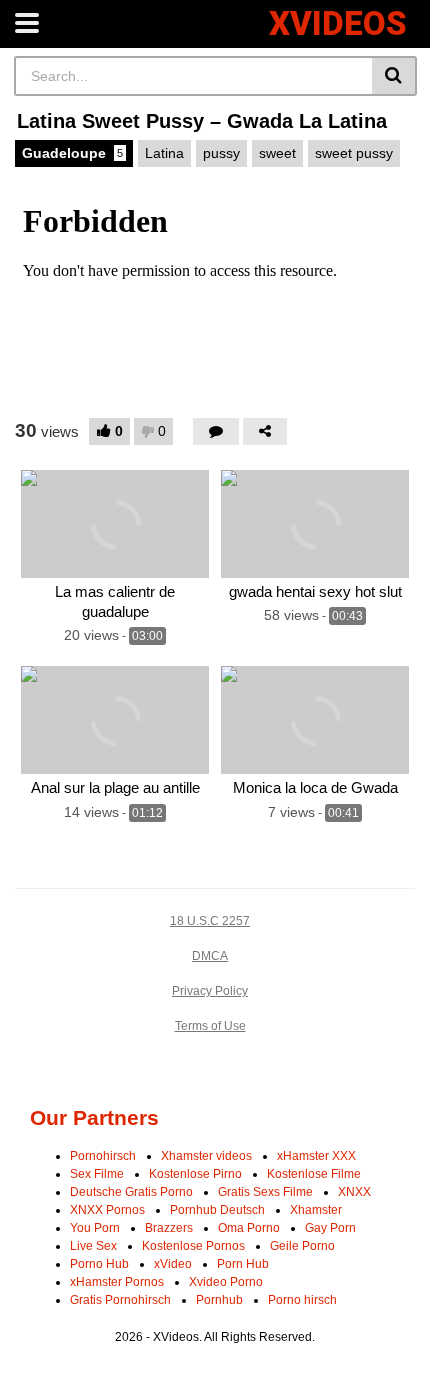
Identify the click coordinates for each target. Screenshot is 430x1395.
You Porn (95, 1228)
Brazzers (169, 1228)
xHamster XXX (316, 1156)
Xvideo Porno (226, 1282)
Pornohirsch (103, 1156)
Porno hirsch (302, 1300)
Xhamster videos (206, 1156)
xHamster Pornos (117, 1282)
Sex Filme (97, 1174)
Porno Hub (99, 1264)
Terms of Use (210, 1026)
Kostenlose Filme (314, 1174)
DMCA (210, 956)
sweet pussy (354, 153)
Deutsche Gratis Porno (131, 1192)
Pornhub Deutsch (217, 1210)
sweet (277, 153)
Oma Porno (249, 1228)
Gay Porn (330, 1228)
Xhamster (316, 1210)
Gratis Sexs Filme (265, 1192)
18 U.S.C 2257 (210, 921)
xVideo (173, 1264)
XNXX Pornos (107, 1210)
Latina (164, 153)
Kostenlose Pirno (195, 1174)
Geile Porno (302, 1246)
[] (394, 76)
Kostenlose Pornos (193, 1246)
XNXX (354, 1192)
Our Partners (94, 1117)
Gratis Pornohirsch (120, 1300)
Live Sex (93, 1246)
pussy (221, 153)
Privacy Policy (210, 991)
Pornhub (219, 1300)
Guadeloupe (72, 153)
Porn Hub (243, 1264)
